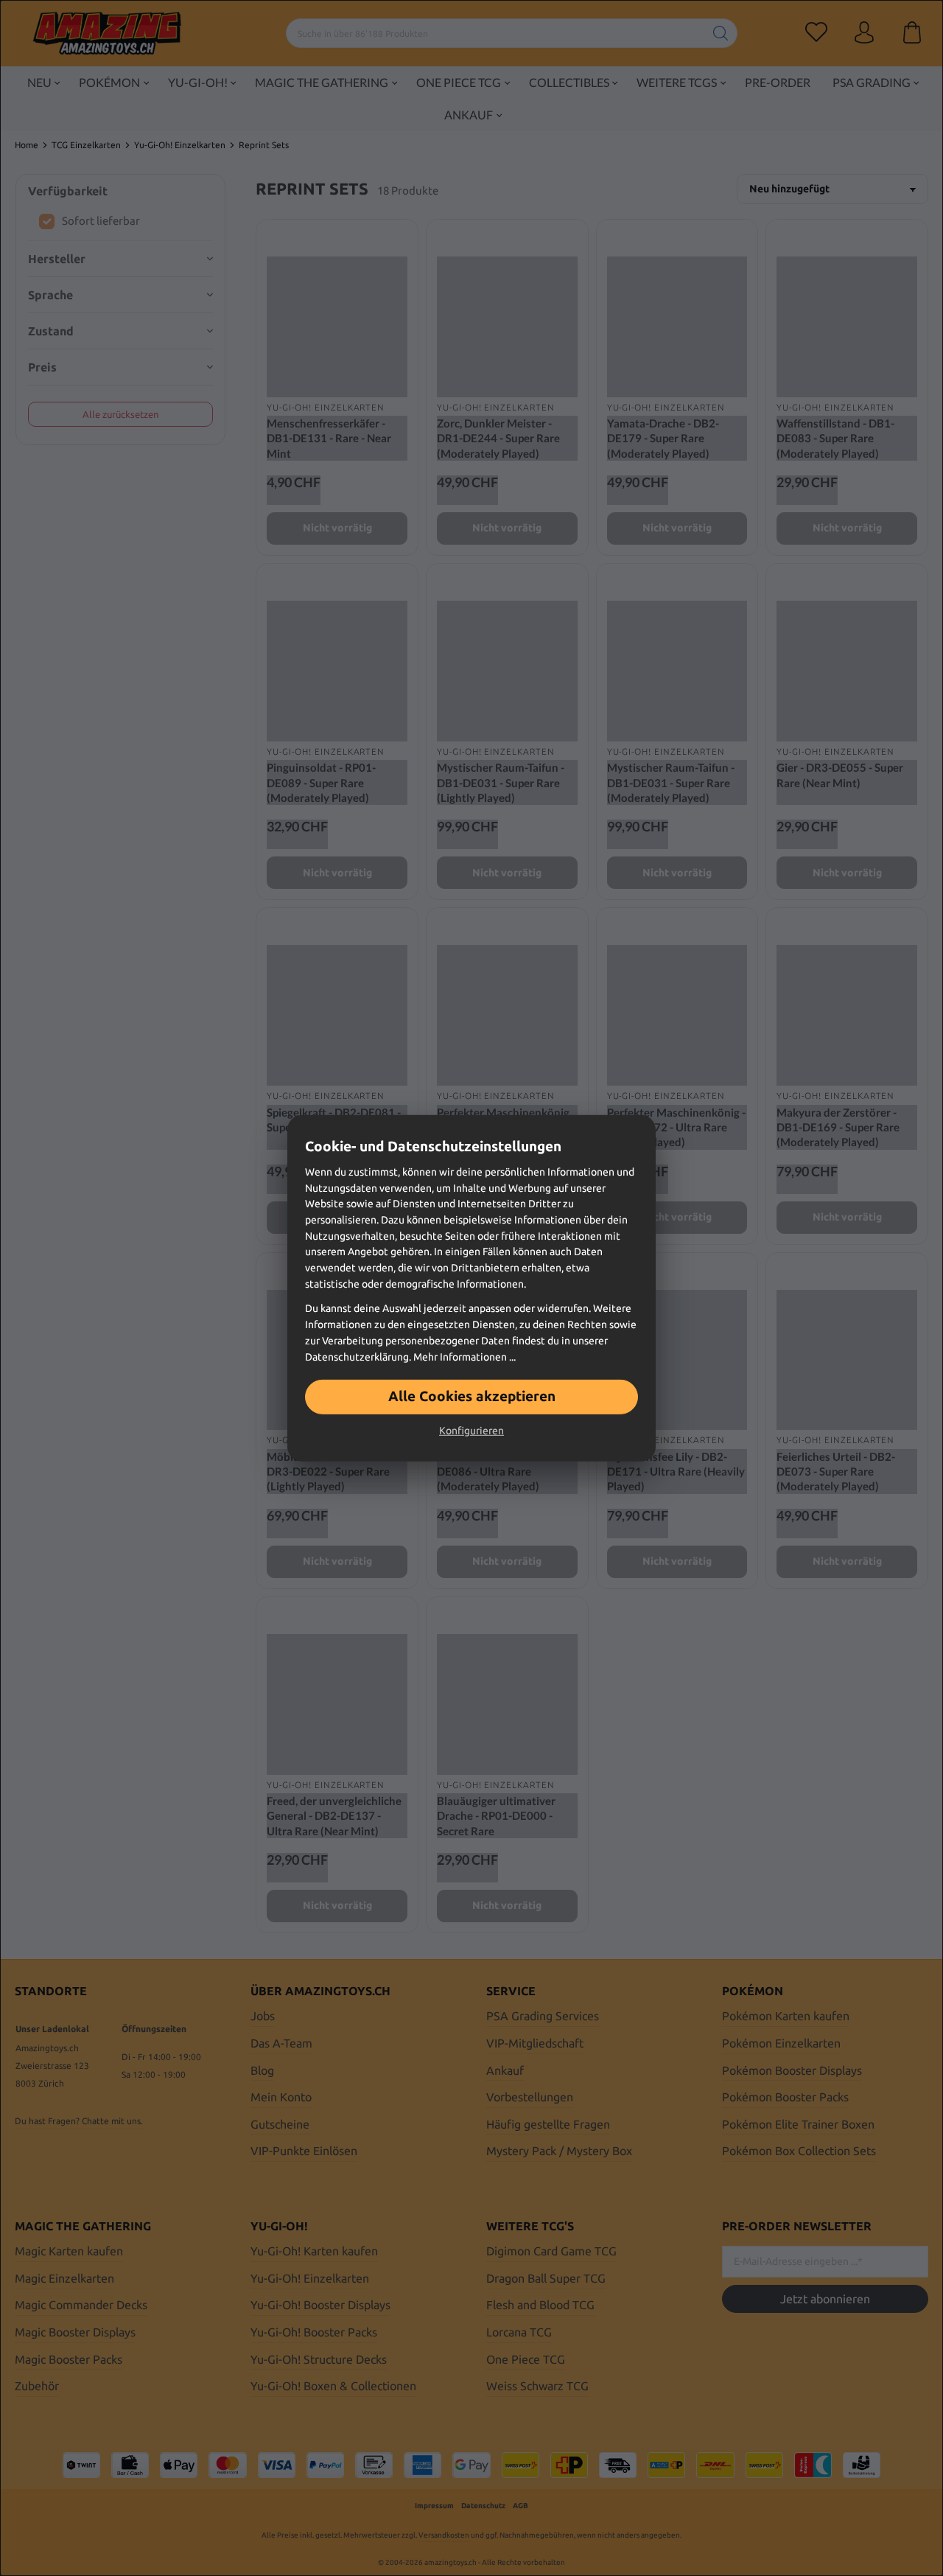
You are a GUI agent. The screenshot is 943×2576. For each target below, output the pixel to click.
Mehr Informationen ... (465, 1356)
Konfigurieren (471, 1431)
